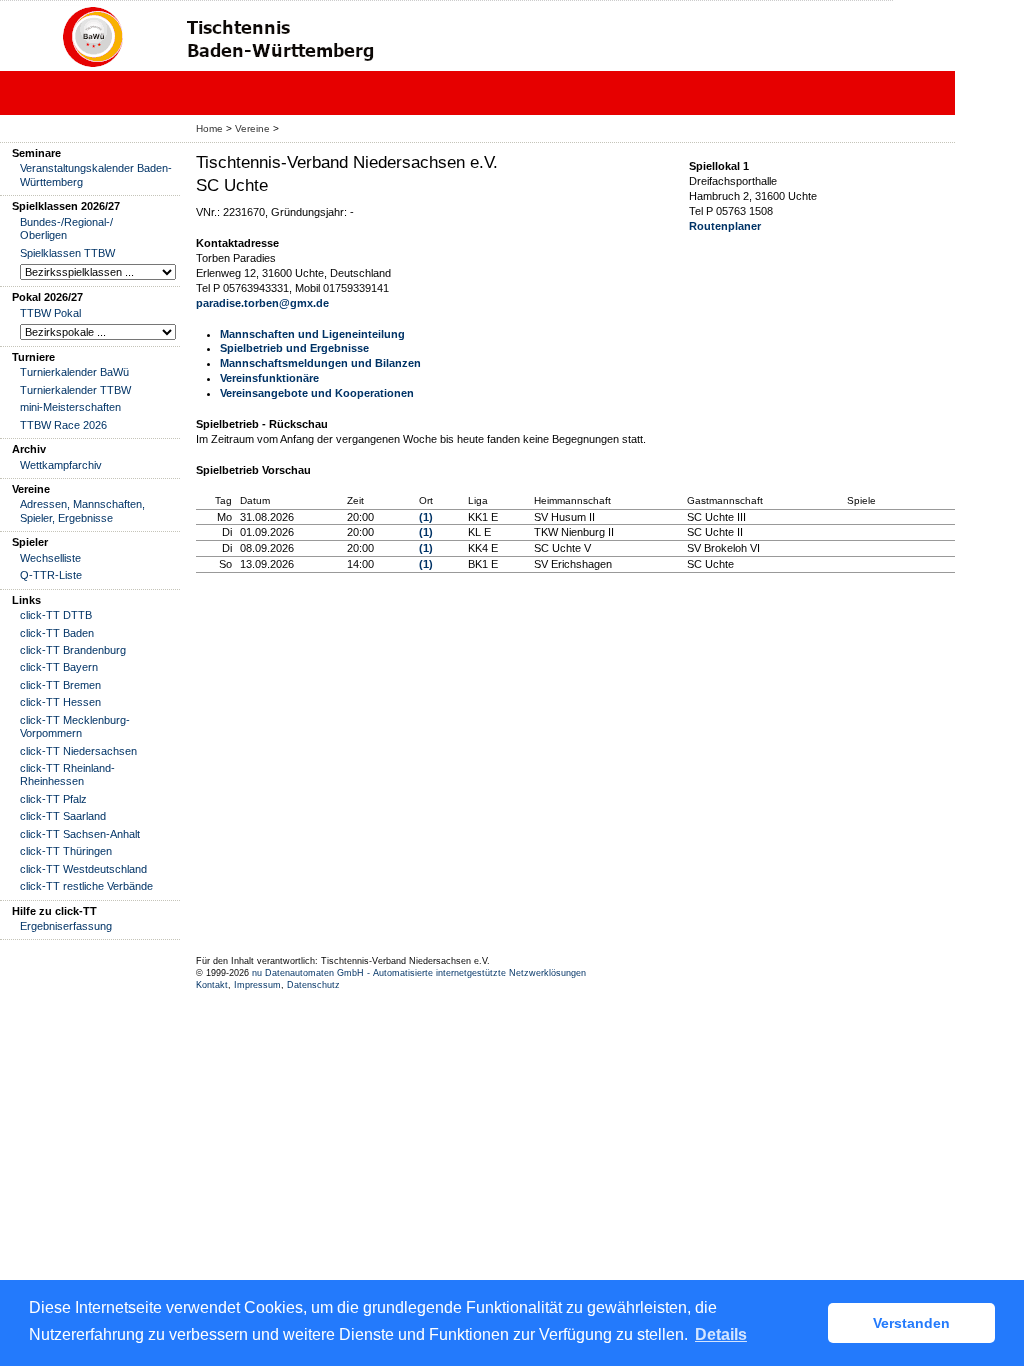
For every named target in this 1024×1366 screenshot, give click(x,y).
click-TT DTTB (56, 615)
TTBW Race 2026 (63, 425)
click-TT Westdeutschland (83, 869)
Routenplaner (725, 226)
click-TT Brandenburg (73, 650)
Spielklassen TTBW (67, 253)
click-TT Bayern (59, 667)
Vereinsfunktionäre (269, 378)
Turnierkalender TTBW (75, 390)
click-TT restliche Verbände (86, 886)
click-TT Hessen (60, 702)
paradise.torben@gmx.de (262, 303)
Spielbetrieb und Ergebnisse (294, 348)
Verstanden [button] (911, 1323)
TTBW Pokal (50, 313)
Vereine (252, 128)
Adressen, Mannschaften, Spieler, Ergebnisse (82, 510)
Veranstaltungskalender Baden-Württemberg (96, 174)
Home (209, 128)
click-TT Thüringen (66, 851)
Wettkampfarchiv (61, 465)
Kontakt (212, 985)
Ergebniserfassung (66, 926)
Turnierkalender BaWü (74, 372)
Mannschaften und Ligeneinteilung (312, 334)
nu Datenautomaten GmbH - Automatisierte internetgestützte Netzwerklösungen (419, 973)
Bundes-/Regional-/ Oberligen (66, 228)
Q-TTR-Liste (51, 575)
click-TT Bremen (60, 685)
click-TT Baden (57, 633)
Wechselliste (50, 558)
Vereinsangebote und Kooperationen (317, 393)
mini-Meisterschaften (70, 407)
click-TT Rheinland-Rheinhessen (67, 774)
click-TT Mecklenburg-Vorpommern (75, 726)
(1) (426, 517)
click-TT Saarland (63, 816)
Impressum (257, 985)
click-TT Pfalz (53, 799)
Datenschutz (313, 985)
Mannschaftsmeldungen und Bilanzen (320, 363)
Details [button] (721, 1334)
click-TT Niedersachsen (78, 751)
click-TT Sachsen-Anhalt (80, 834)
